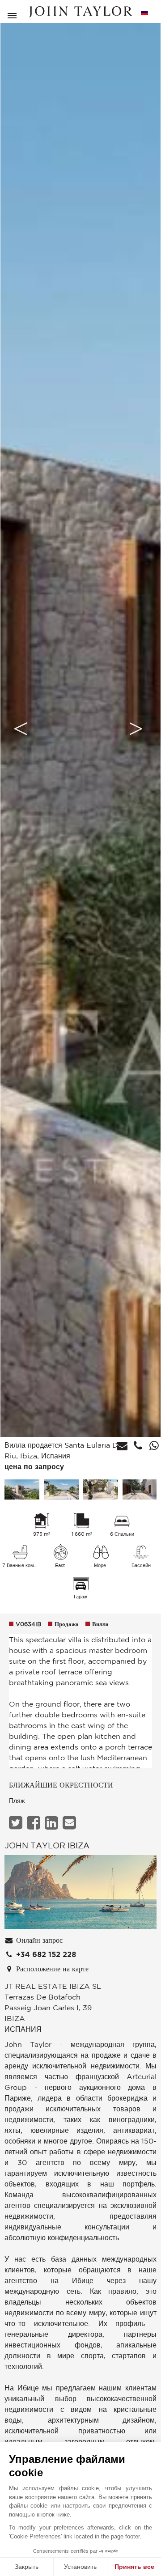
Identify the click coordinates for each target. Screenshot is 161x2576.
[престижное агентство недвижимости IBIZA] (80, 1894)
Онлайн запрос (38, 1940)
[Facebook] (35, 1823)
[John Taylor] (80, 12)
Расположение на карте (51, 1969)
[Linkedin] (53, 1823)
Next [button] (136, 729)
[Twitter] (17, 1823)
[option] (80, 729)
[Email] (70, 1823)
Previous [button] (21, 729)
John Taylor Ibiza (47, 1845)
